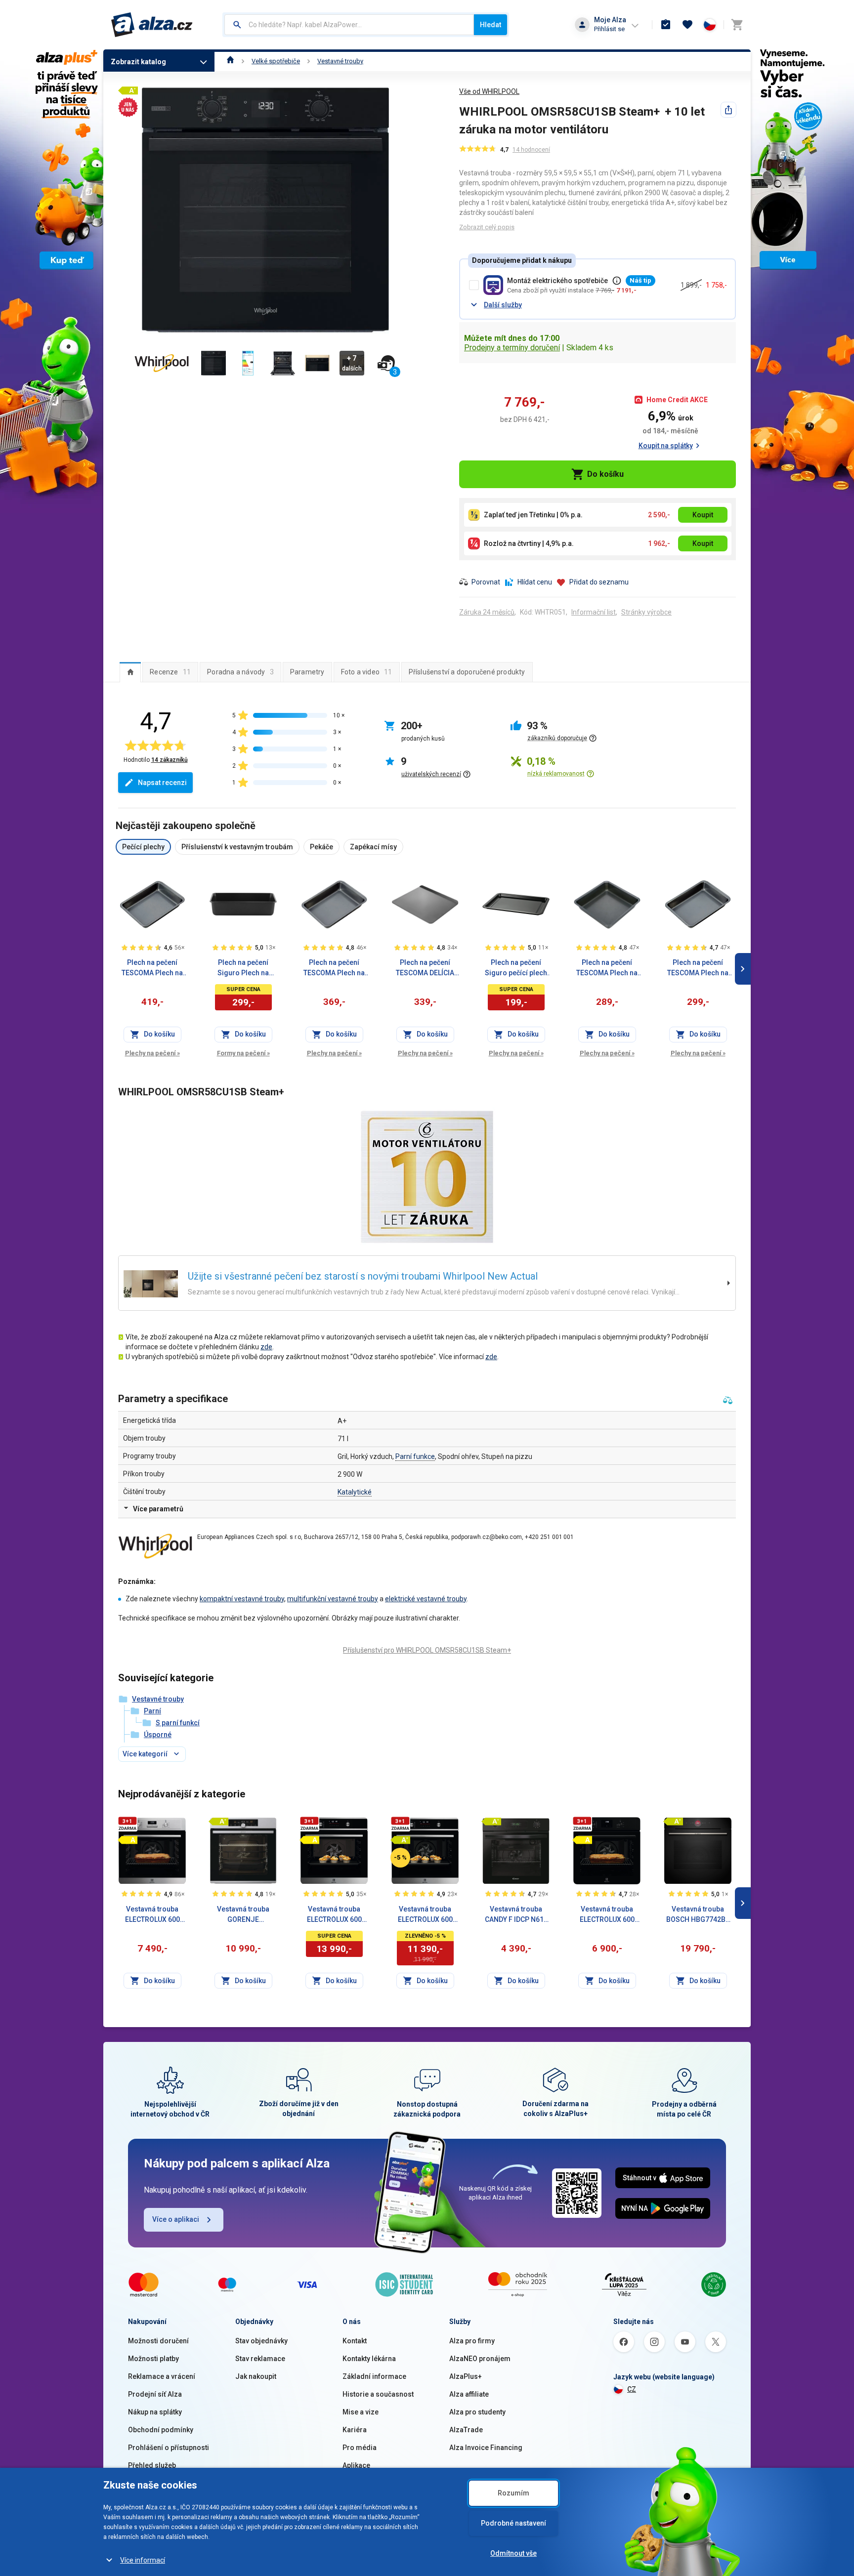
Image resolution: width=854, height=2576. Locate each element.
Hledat (491, 25)
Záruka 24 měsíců (487, 612)
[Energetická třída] (128, 1840)
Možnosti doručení (158, 2341)
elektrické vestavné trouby (426, 1599)
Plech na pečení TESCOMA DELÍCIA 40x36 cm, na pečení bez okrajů (425, 968)
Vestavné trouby (340, 61)
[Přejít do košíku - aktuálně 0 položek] (737, 25)
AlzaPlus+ (466, 2376)
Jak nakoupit (256, 2376)
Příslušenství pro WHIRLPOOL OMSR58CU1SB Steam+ (427, 1650)
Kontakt (355, 2341)
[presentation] (130, 672)
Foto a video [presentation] (367, 672)
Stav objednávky (261, 2341)
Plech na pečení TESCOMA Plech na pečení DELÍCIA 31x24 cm (698, 968)
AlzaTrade (466, 2430)
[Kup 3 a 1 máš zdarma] (128, 1824)
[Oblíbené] (687, 25)
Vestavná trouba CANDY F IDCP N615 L (516, 1915)
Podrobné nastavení (513, 2523)
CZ (632, 2389)
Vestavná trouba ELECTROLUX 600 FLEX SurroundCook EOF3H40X (152, 1915)
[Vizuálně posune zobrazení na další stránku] (743, 969)
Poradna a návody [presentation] (240, 672)
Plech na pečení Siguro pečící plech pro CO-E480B (516, 968)
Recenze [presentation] (170, 672)
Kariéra (355, 2430)
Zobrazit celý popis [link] (487, 227)
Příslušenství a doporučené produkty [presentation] (467, 672)
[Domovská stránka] (231, 61)
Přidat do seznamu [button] (599, 582)
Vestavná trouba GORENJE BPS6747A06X (243, 1915)
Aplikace (356, 2465)
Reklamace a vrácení (162, 2376)
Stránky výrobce (646, 612)
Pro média (360, 2448)
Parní (152, 1711)
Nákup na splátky (155, 2412)
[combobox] (349, 25)
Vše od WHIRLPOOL (489, 91)
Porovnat (486, 582)
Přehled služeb (152, 2465)
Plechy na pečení (152, 1053)
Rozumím (513, 2493)
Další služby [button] (503, 305)
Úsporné (158, 1735)
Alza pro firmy (472, 2341)
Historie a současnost (378, 2394)
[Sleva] (400, 1858)
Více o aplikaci (176, 2219)
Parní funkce (415, 1456)
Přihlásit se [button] (609, 29)
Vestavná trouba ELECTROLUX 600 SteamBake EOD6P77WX (425, 1915)
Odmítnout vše (513, 2553)
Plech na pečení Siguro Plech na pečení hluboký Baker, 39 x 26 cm (243, 968)
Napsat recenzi (162, 783)
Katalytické (355, 1492)
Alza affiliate (469, 2394)
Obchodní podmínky (161, 2430)
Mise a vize (361, 2412)
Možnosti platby (153, 2359)
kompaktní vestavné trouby (242, 1599)
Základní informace (374, 2376)
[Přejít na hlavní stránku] (152, 25)
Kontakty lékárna (369, 2359)
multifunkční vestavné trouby (333, 1599)
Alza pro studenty (477, 2412)
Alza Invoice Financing (486, 2448)
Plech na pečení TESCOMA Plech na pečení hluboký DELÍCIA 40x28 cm (152, 968)
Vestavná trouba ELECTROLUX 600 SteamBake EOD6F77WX (334, 1915)
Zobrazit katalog (138, 62)
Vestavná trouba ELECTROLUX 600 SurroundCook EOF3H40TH (607, 1915)
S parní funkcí (178, 1723)
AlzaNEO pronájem (480, 2359)
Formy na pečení (243, 1053)
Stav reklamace (260, 2359)
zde (266, 1347)
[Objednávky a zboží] (666, 25)
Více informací (143, 2560)
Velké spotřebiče (276, 61)
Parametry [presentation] (307, 672)
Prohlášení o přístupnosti (169, 2448)
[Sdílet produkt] (728, 110)
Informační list (594, 612)
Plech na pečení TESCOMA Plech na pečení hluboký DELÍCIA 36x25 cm (334, 968)
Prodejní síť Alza (155, 2394)
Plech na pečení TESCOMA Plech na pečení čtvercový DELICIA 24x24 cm (607, 968)
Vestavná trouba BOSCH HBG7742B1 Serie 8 (698, 1915)
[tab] (130, 672)
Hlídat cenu (535, 582)
